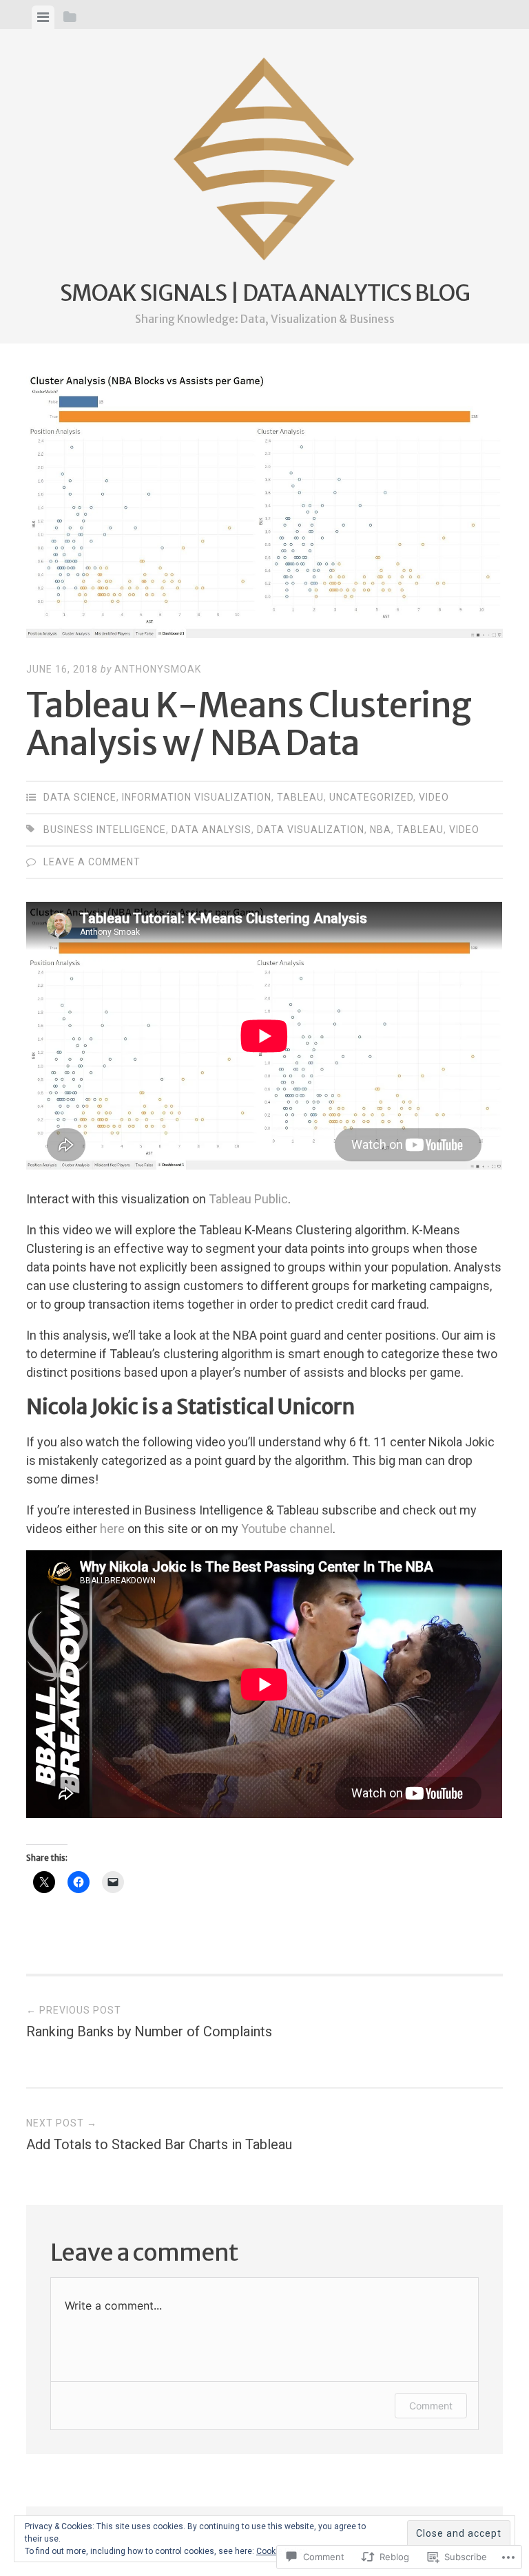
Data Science (80, 797)
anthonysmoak (158, 669)
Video (434, 797)
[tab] (43, 17)
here (112, 1529)
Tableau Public (248, 1199)
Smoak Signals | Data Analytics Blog (265, 293)
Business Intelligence (105, 830)
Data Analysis (211, 830)
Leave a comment (92, 862)
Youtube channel (287, 1529)
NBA (381, 830)
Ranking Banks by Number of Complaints (149, 2022)
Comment (431, 2406)
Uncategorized (371, 797)
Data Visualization (311, 830)
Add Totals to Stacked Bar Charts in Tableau (159, 2135)
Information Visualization (197, 797)
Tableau (300, 797)
